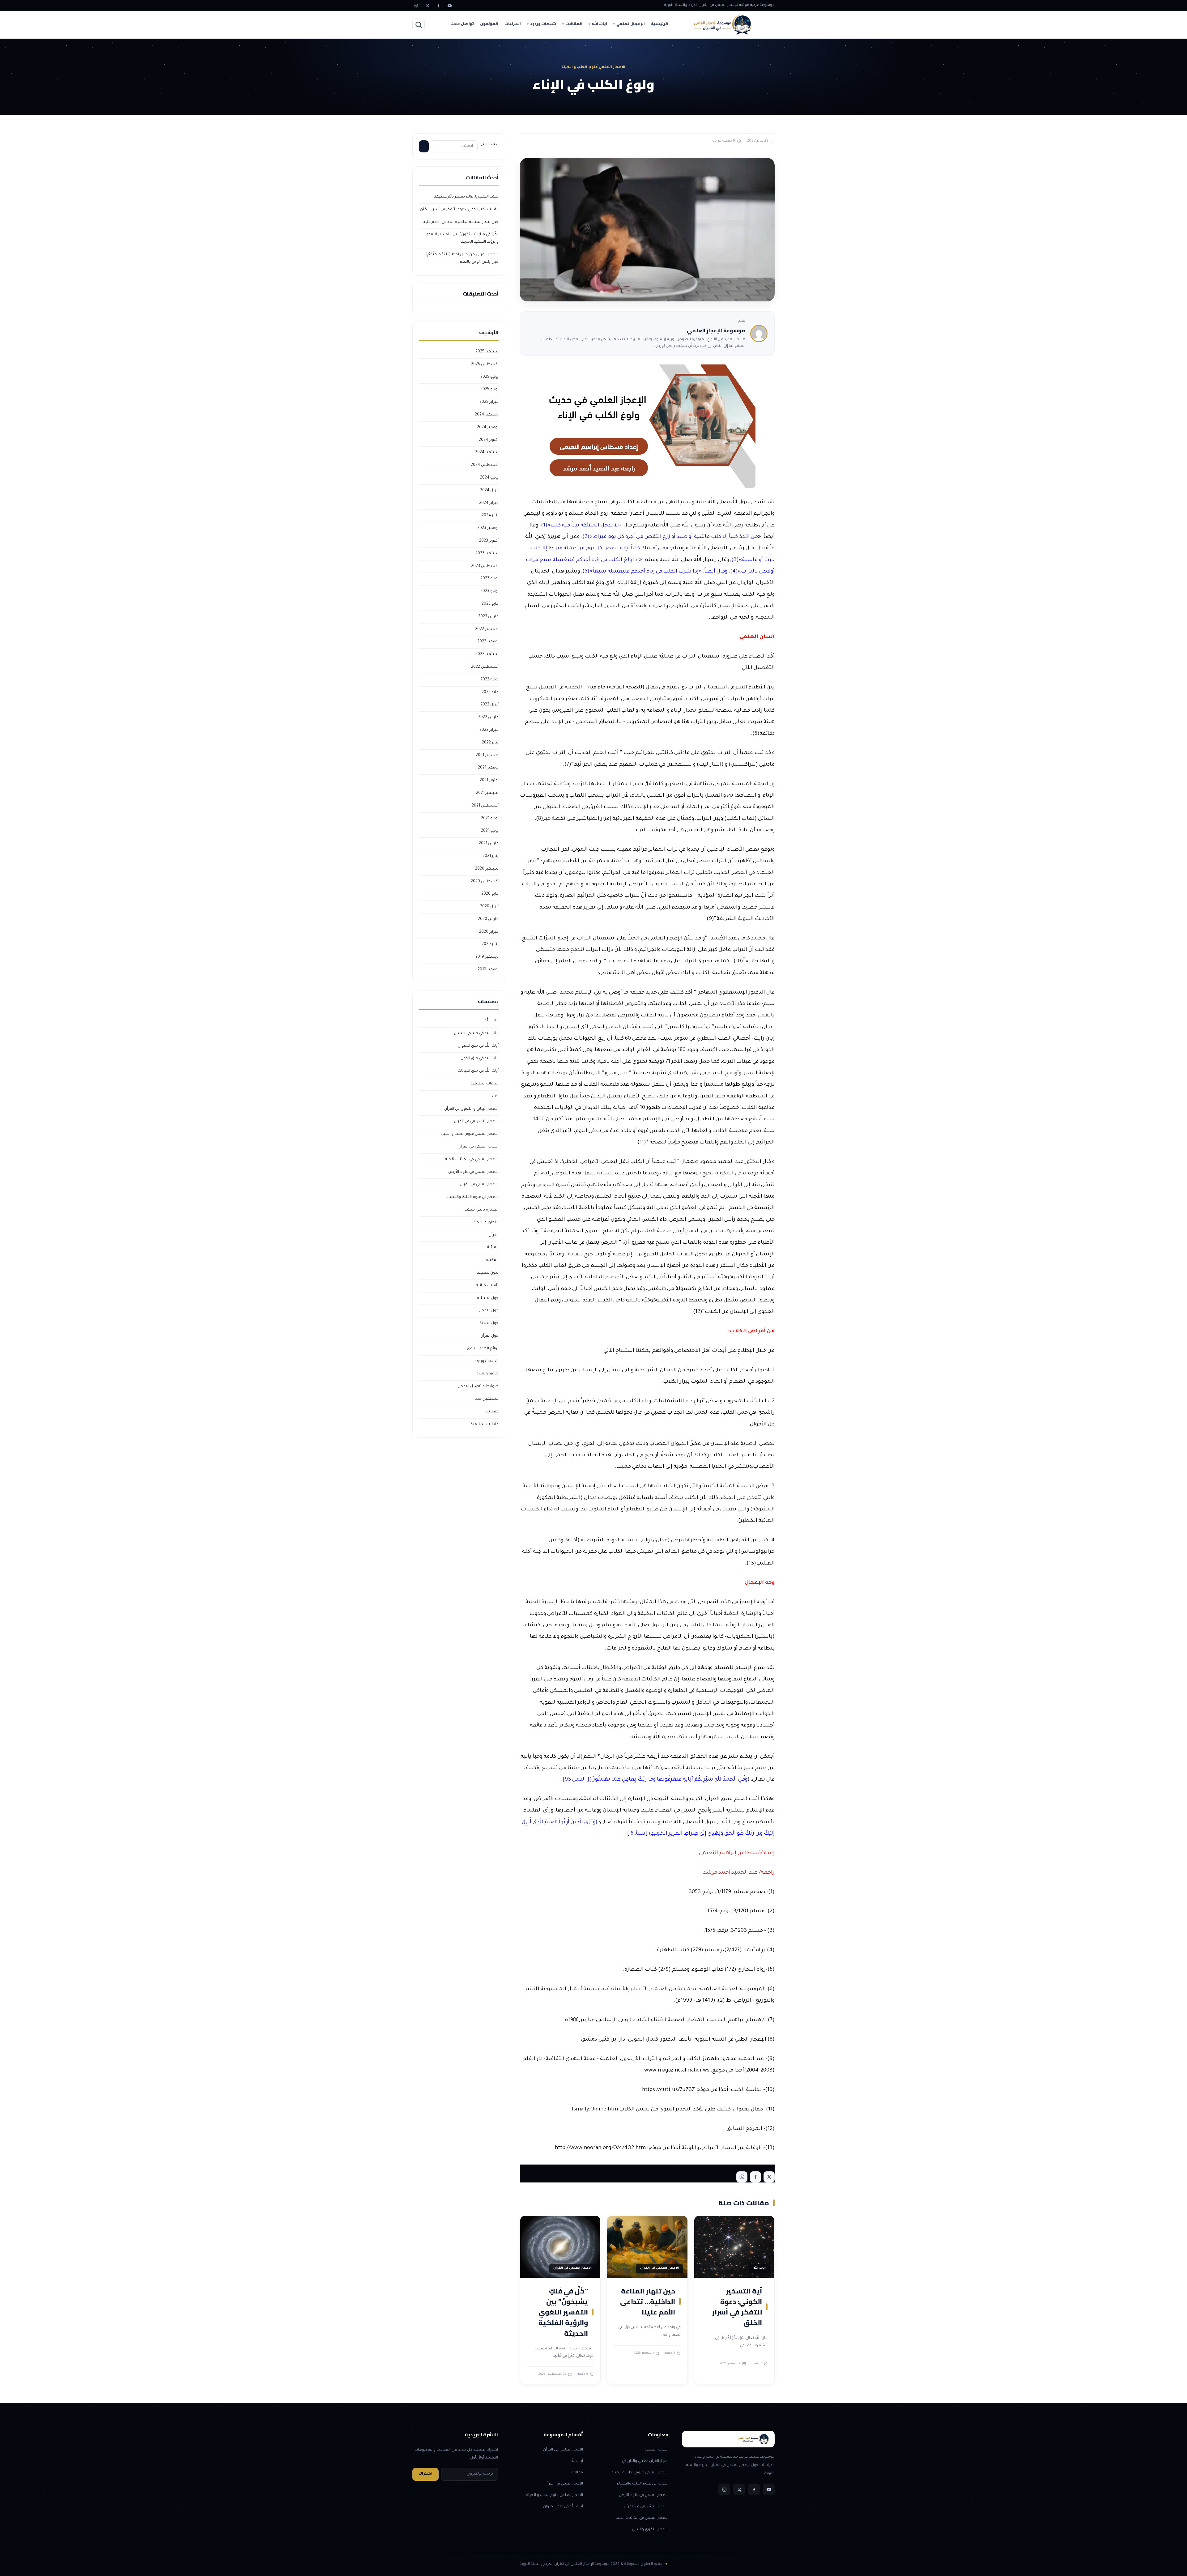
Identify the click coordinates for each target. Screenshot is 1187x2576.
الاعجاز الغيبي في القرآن (479, 1185)
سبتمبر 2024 (487, 453)
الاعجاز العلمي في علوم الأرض (473, 1172)
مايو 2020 (490, 894)
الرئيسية (660, 24)
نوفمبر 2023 (488, 528)
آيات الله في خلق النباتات (478, 1071)
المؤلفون (489, 24)
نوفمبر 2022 (488, 642)
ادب (495, 1096)
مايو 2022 (490, 692)
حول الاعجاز (489, 1311)
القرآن (494, 1235)
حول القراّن (489, 1336)
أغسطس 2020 (485, 882)
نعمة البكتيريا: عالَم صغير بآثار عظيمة (466, 197)
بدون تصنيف (487, 1273)
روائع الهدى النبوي (483, 1349)
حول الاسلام (488, 1298)
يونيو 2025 (489, 390)
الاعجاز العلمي (657, 2450)
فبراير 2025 (489, 402)
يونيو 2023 (489, 591)
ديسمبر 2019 (487, 957)
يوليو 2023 (489, 579)
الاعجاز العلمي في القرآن (479, 1147)
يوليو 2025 (489, 377)
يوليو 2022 (489, 680)
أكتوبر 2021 (489, 781)
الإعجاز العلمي (631, 24)
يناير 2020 (490, 944)
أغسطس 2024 (485, 465)
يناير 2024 (490, 516)
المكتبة (492, 1260)
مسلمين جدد (487, 1399)
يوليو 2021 (490, 819)
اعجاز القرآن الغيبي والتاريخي (645, 2461)
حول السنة (489, 1323)
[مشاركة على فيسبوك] (755, 2177)
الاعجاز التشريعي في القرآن (476, 1122)
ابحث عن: (489, 144)
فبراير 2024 (489, 503)
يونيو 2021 (490, 831)
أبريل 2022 (489, 705)
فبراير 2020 (489, 932)
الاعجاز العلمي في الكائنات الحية (472, 1160)
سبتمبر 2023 (487, 554)
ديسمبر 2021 (487, 756)
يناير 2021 (491, 856)
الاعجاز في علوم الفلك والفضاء (472, 1197)
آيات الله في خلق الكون (480, 1058)
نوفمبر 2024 (488, 428)
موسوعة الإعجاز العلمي (716, 330)
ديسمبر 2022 (487, 629)
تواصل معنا (462, 24)
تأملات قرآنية (487, 1286)
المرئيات (513, 24)
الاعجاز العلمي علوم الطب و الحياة (470, 1134)
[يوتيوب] (449, 6)
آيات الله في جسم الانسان (476, 1033)
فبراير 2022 (489, 730)
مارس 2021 (489, 844)
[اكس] (427, 6)
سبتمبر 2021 (487, 793)
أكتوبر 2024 (489, 440)
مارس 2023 (488, 617)
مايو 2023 (490, 604)
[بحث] (419, 25)
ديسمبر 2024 (487, 415)
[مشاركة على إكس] (769, 2177)
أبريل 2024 (489, 491)
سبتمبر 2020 (487, 869)
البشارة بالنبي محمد (482, 1210)
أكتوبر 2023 (489, 541)
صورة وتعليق (487, 1374)
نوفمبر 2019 (488, 970)
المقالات (574, 24)
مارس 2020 (488, 919)
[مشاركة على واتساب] (742, 2177)
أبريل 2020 (489, 907)
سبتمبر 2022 (487, 654)
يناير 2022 (490, 743)
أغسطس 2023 (485, 566)
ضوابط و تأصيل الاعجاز (478, 1386)
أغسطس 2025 (485, 364)
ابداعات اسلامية (485, 1084)
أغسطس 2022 (485, 667)
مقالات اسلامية (485, 1424)
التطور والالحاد (486, 1223)
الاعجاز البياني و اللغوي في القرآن (471, 1109)
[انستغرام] (416, 6)
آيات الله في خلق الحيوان (478, 1046)
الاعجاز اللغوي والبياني (650, 2530)
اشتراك (425, 2474)
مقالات (492, 1412)
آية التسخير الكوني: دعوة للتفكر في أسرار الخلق (737, 2307)
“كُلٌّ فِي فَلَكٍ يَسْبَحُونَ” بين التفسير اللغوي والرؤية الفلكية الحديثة (563, 2312)
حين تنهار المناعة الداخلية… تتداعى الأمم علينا (648, 2301)
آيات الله (599, 24)
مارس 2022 (488, 717)
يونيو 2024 (489, 478)
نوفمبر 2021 (488, 768)
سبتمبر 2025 (487, 352)
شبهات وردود (543, 24)
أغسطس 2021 (485, 806)
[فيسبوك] (438, 6)
